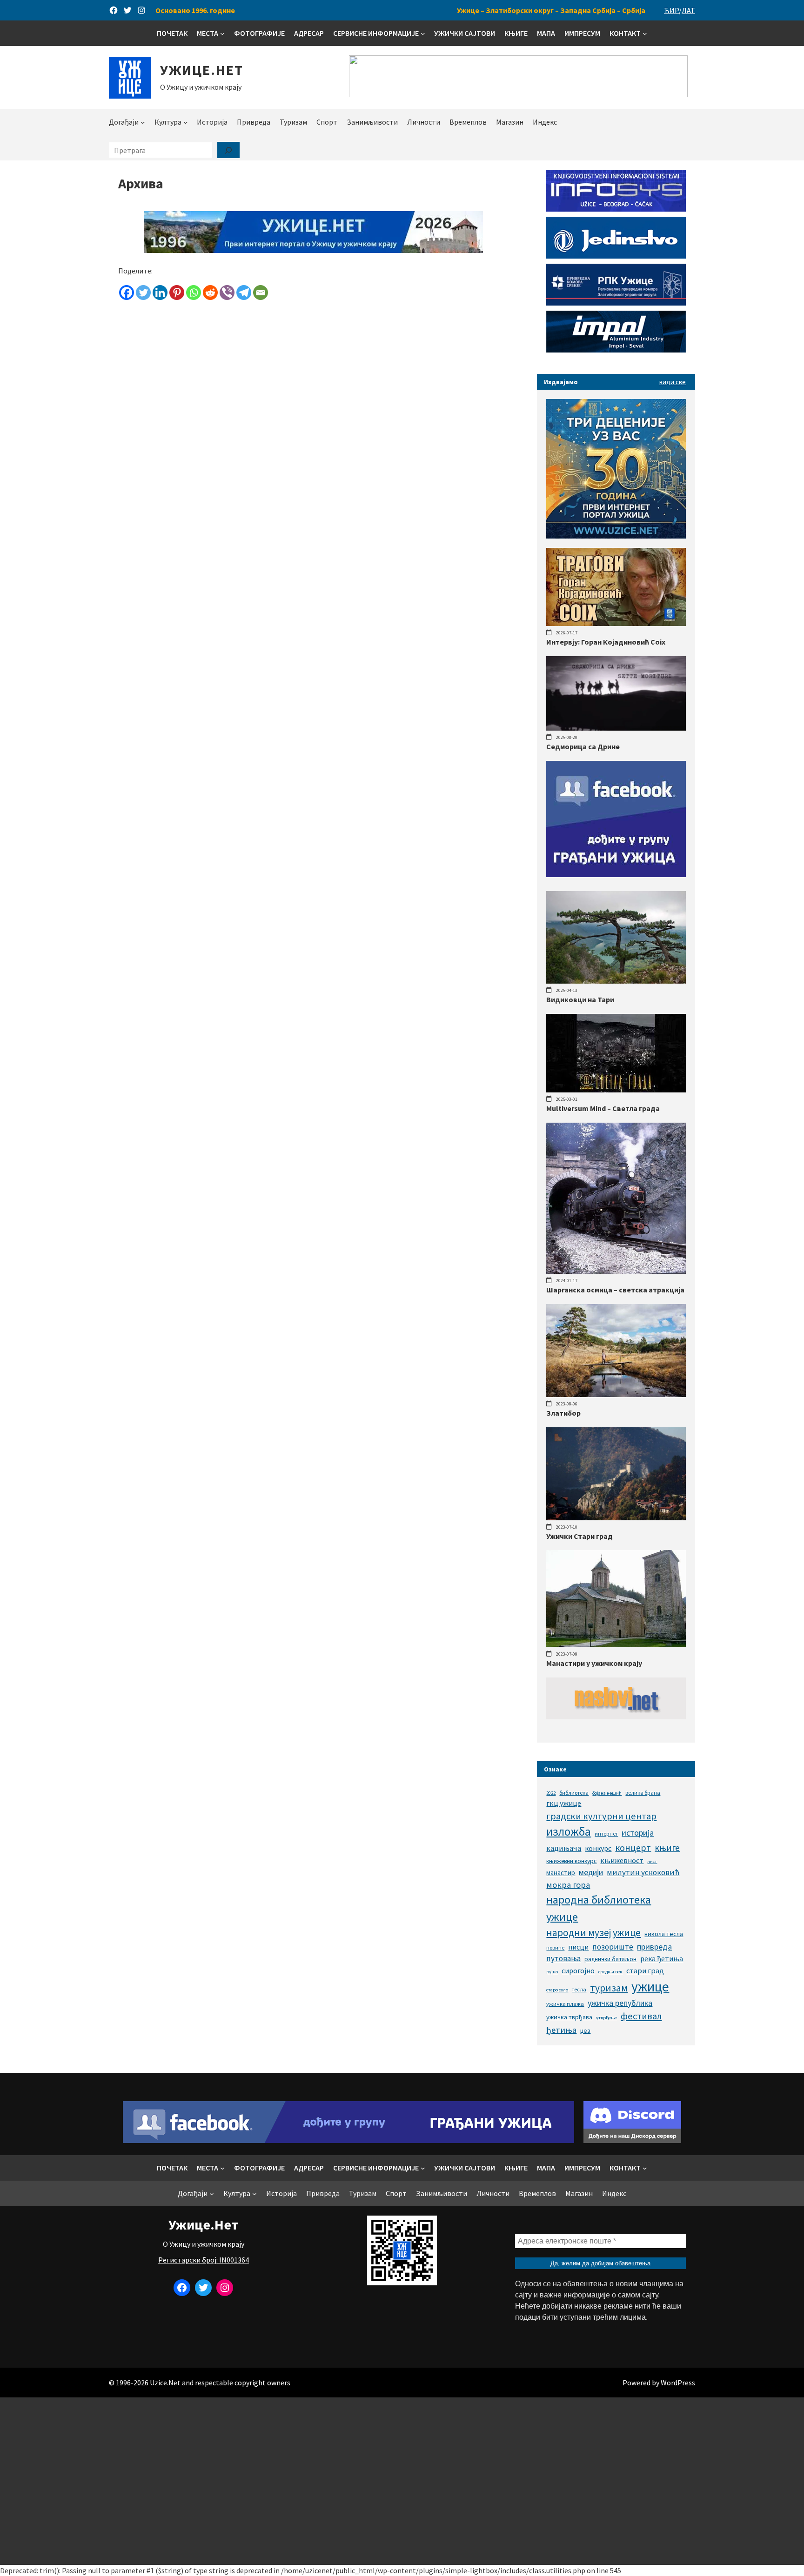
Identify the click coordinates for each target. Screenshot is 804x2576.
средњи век (610, 1972)
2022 (551, 1793)
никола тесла (664, 1934)
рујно (552, 1972)
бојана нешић (607, 1793)
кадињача (564, 1848)
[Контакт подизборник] (645, 33)
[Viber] (227, 293)
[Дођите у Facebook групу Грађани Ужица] (348, 2140)
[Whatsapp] (194, 293)
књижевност (622, 1860)
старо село (557, 1990)
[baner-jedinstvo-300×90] (616, 256)
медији (591, 1872)
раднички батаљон (610, 1959)
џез (585, 2030)
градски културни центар (601, 1816)
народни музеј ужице (593, 1933)
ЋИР (671, 10)
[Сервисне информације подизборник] (423, 33)
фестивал (641, 2016)
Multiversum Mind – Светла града (603, 1108)
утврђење (606, 2018)
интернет (606, 1834)
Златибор (563, 1413)
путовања (563, 1958)
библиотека (574, 1793)
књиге (667, 1848)
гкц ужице (564, 1803)
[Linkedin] (160, 293)
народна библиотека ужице (599, 1908)
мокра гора (568, 1885)
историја (638, 1833)
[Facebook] (127, 293)
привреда (654, 1947)
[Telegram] (244, 293)
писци (578, 1947)
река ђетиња (662, 1958)
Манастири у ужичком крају (594, 1663)
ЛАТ (688, 10)
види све (673, 382)
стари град (645, 1970)
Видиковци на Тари (580, 999)
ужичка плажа (565, 2004)
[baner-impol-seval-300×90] (616, 350)
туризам (609, 1988)
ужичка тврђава (569, 2017)
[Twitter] (143, 293)
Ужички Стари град (580, 1536)
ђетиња (561, 2030)
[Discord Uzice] (632, 2140)
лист (652, 1861)
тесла (579, 1989)
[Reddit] (210, 293)
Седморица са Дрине (583, 746)
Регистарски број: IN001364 (204, 2260)
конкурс (598, 1848)
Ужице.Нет (202, 70)
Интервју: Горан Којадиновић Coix (606, 642)
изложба (569, 1831)
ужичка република (620, 2003)
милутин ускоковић (643, 1872)
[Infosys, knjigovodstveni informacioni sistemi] (616, 209)
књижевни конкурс (571, 1861)
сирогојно (578, 1971)
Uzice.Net (165, 2383)
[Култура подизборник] (186, 122)
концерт (633, 1847)
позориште (613, 1947)
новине (555, 1947)
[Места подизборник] (222, 33)
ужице (650, 1987)
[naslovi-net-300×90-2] (616, 1717)
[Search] (228, 150)
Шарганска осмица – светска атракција (615, 1290)
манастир (561, 1873)
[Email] (261, 293)
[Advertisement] (402, 2481)
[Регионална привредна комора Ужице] (616, 303)
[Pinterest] (177, 293)
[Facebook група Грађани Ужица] (616, 874)
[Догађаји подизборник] (143, 122)
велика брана (643, 1793)
